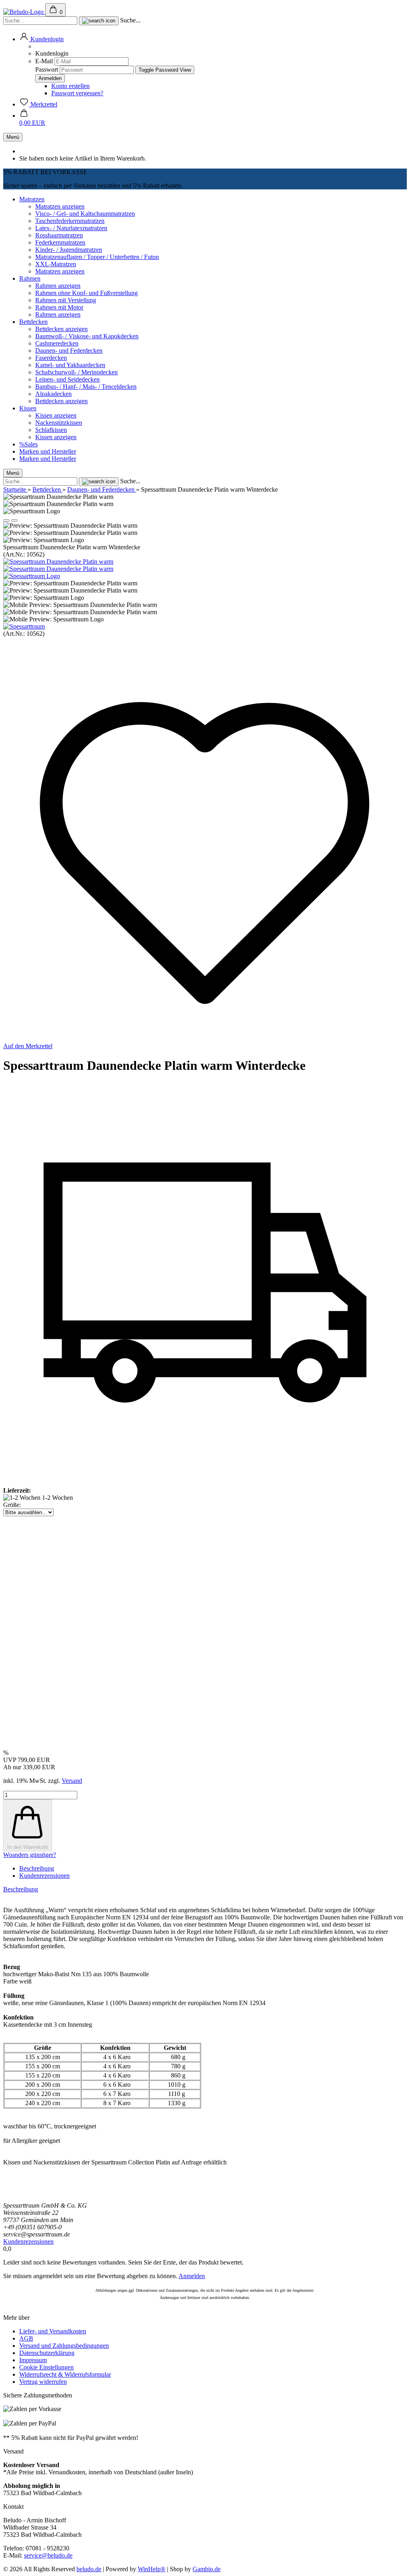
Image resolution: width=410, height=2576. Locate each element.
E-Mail (44, 61)
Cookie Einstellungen (46, 2367)
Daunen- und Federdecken (69, 351)
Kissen (28, 408)
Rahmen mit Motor (59, 307)
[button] (41, 39)
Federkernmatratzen (60, 242)
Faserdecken (51, 358)
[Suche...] (99, 21)
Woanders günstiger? (30, 1855)
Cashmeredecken (57, 343)
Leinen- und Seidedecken (67, 379)
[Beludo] (24, 12)
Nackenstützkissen (59, 423)
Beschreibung (37, 1868)
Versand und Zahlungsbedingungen (64, 2346)
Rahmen (30, 278)
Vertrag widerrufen (43, 2382)
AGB (26, 2338)
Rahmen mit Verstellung (66, 300)
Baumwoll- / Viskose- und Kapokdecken (87, 336)
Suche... (130, 20)
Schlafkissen (51, 430)
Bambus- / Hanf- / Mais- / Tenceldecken (86, 387)
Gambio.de (207, 2569)
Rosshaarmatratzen (59, 235)
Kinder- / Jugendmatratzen (69, 250)
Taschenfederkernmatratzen (70, 221)
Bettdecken (33, 322)
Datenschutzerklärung (47, 2353)
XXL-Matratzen (56, 264)
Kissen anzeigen (56, 415)
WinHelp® (152, 2569)
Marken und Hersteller (48, 451)
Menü (13, 137)
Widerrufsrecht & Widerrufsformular (65, 2374)
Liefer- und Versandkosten (53, 2331)
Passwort (47, 69)
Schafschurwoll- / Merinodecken (76, 372)
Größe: (12, 1505)
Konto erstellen (70, 86)
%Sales (28, 444)
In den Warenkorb (28, 1847)
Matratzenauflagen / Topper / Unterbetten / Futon (97, 257)
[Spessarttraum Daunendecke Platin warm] (58, 562)
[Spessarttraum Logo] (32, 576)
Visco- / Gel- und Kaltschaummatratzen (85, 214)
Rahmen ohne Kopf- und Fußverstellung (86, 293)
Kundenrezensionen (44, 1876)
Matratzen (32, 199)
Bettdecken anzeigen (61, 329)
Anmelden (192, 2276)
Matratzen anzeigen (60, 206)
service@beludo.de (48, 2555)
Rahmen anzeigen (58, 286)
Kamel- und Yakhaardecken (70, 365)
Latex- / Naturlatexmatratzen (71, 228)
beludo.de (89, 2569)
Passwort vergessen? (77, 93)
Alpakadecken (53, 394)
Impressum (33, 2360)
